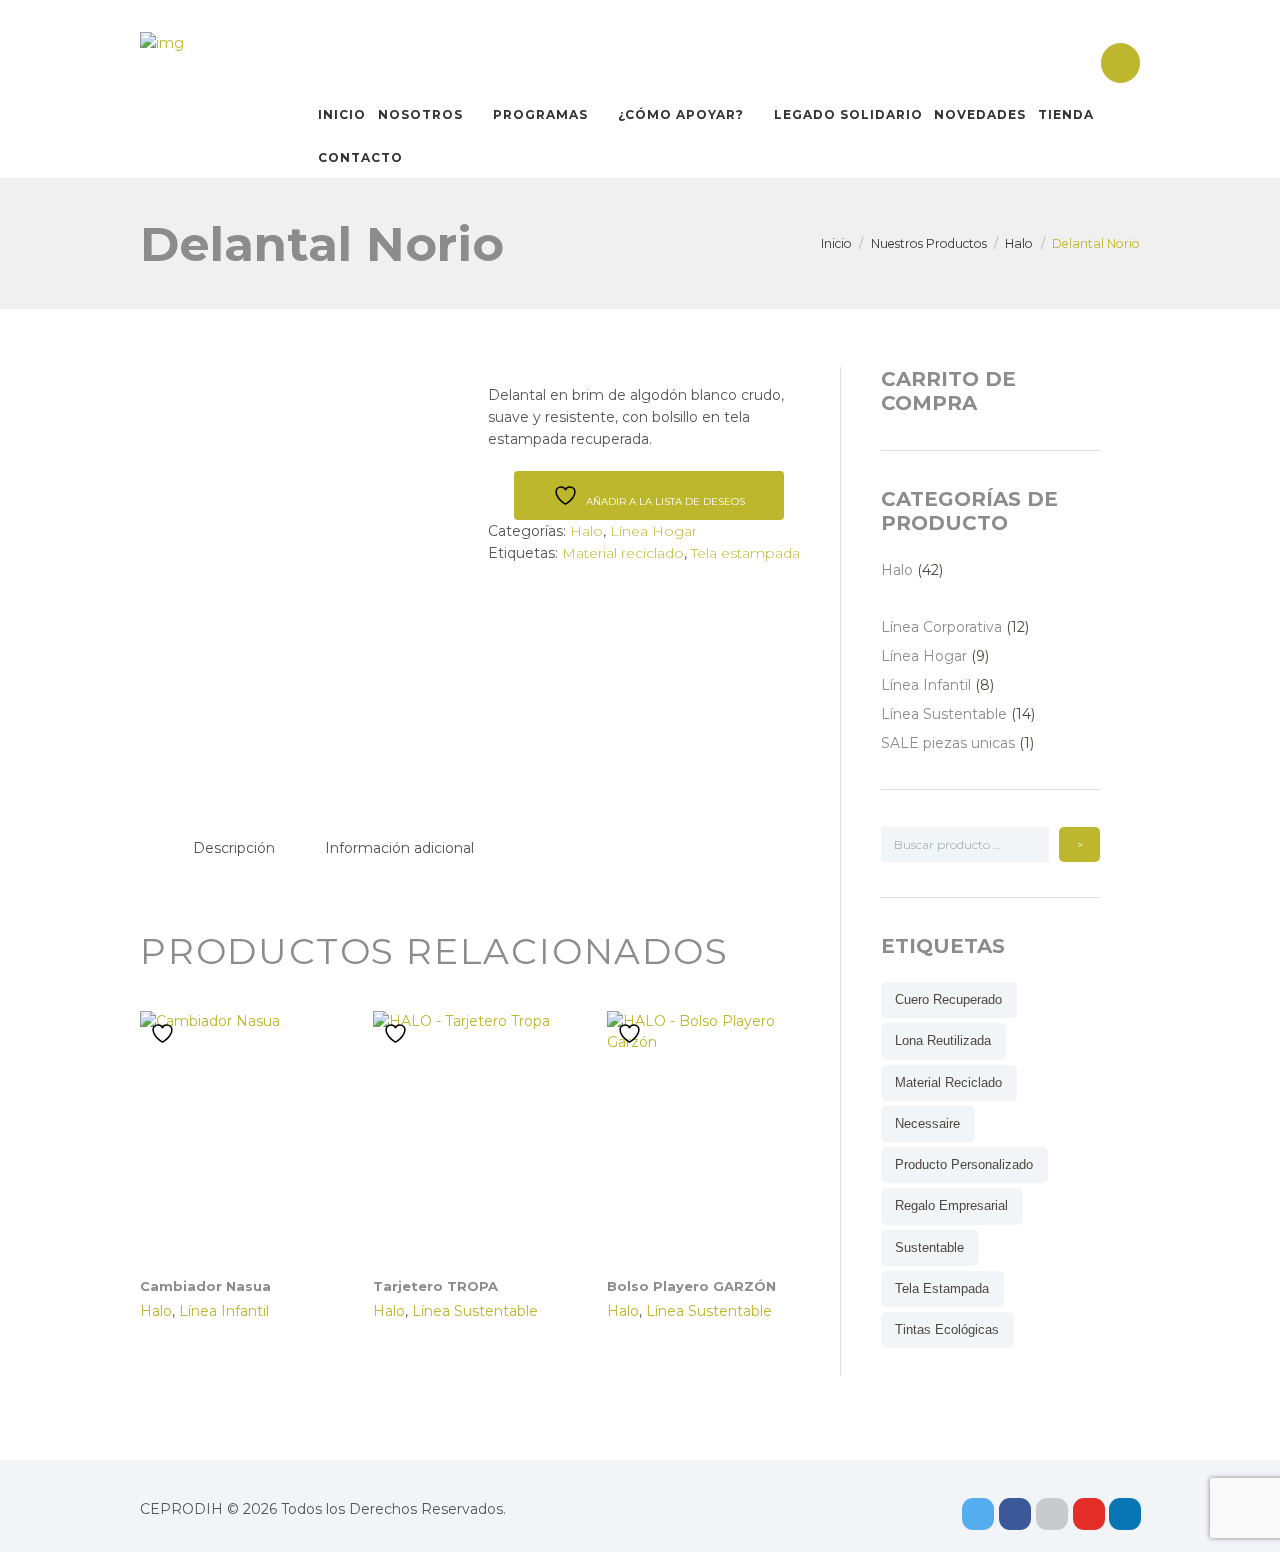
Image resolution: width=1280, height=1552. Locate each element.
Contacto (360, 157)
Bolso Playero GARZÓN (691, 1286)
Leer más (253, 1159)
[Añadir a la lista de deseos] (165, 1033)
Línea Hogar (653, 531)
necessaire (927, 1123)
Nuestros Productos (929, 243)
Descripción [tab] (234, 848)
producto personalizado (964, 1164)
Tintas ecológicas (947, 1329)
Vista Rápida (253, 1110)
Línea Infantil (224, 1311)
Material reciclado (623, 553)
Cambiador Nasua (205, 1286)
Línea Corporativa (941, 627)
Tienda (1066, 114)
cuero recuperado (948, 999)
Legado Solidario (848, 114)
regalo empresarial (951, 1205)
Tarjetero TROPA (435, 1286)
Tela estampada (745, 553)
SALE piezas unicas (948, 743)
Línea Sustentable (475, 1311)
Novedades (980, 114)
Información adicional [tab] (399, 848)
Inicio (342, 114)
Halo (1019, 243)
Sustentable (929, 1247)
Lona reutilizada (943, 1040)
